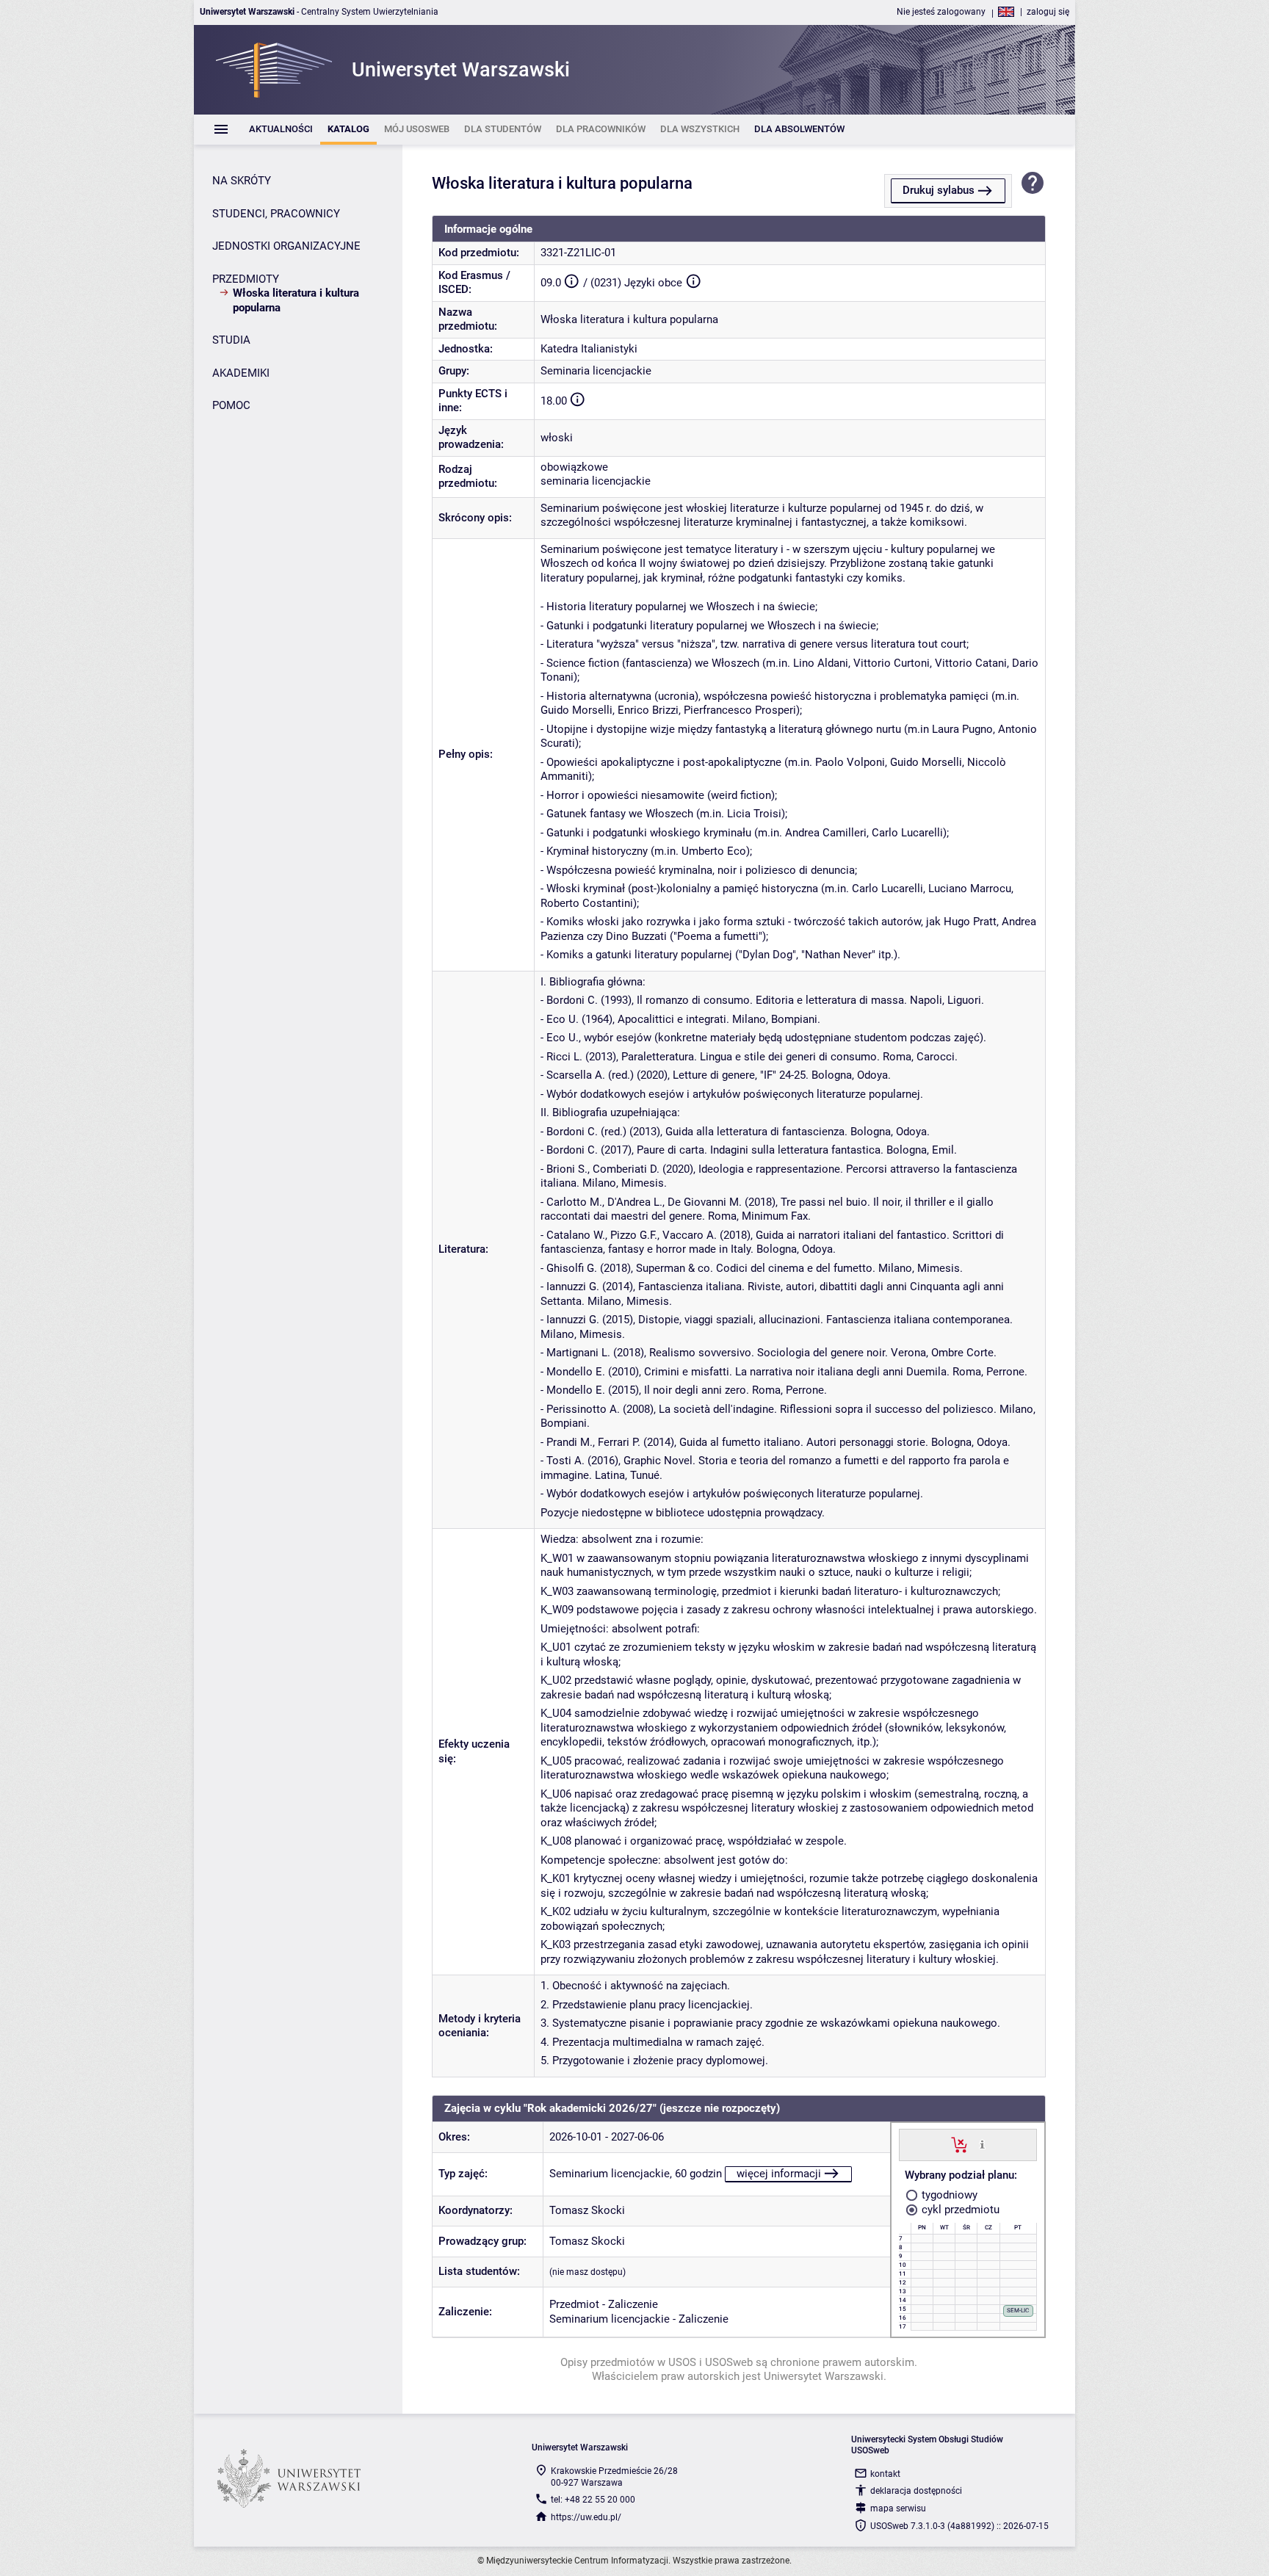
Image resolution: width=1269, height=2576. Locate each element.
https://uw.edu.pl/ (586, 2517)
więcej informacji (779, 2174)
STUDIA (231, 340)
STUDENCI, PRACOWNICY (276, 214)
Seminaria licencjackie (596, 371)
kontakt (885, 2474)
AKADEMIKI (241, 373)
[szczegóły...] (982, 2144)
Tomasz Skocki (587, 2210)
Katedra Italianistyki (589, 349)
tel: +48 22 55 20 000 (593, 2500)
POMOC (231, 405)
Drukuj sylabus (939, 190)
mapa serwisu (898, 2508)
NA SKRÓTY (242, 181)
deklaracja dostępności (916, 2491)
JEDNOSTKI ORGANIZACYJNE (286, 246)
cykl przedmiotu (959, 2210)
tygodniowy (948, 2195)
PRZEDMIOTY (246, 279)
